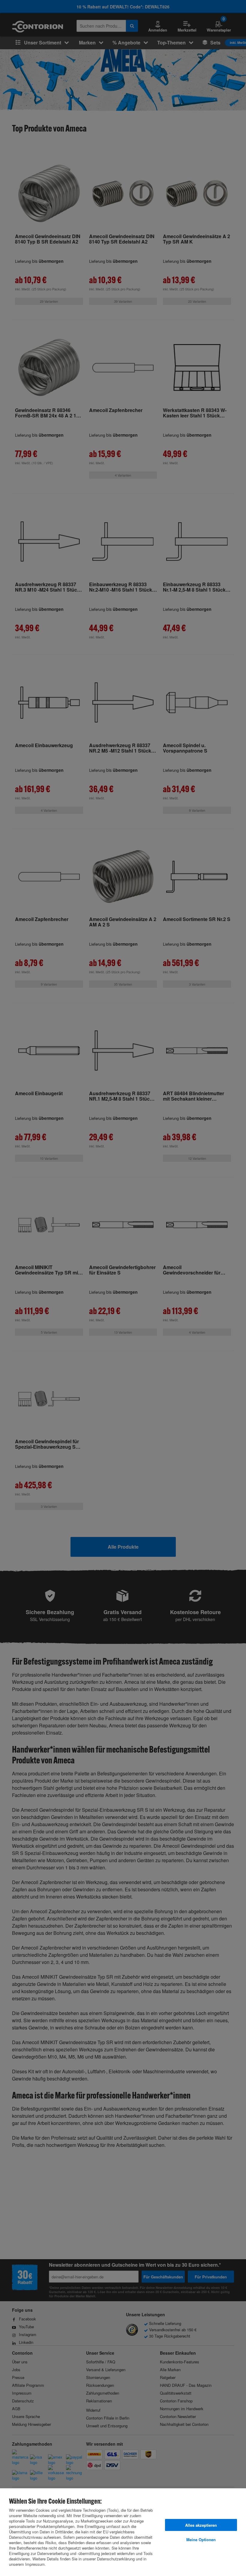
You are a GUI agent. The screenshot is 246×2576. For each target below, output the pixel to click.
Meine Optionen (201, 2540)
